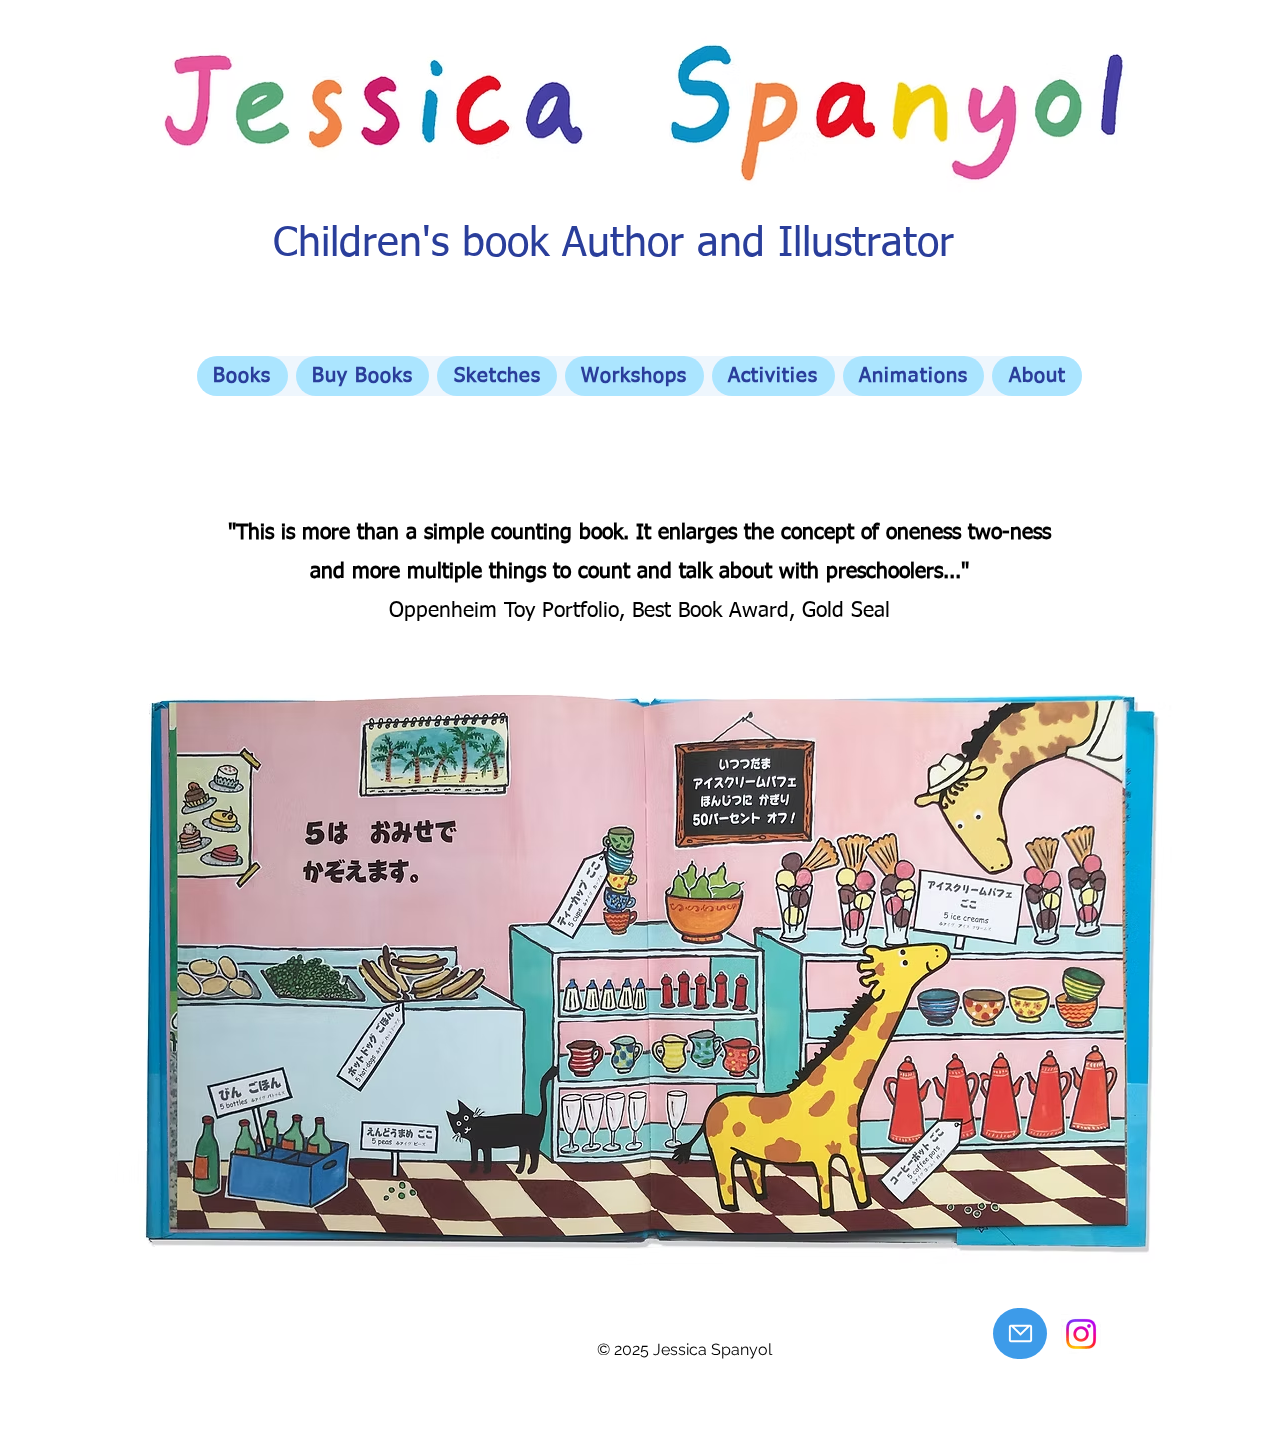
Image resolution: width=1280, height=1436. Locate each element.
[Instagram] (1081, 1334)
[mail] (1020, 1333)
